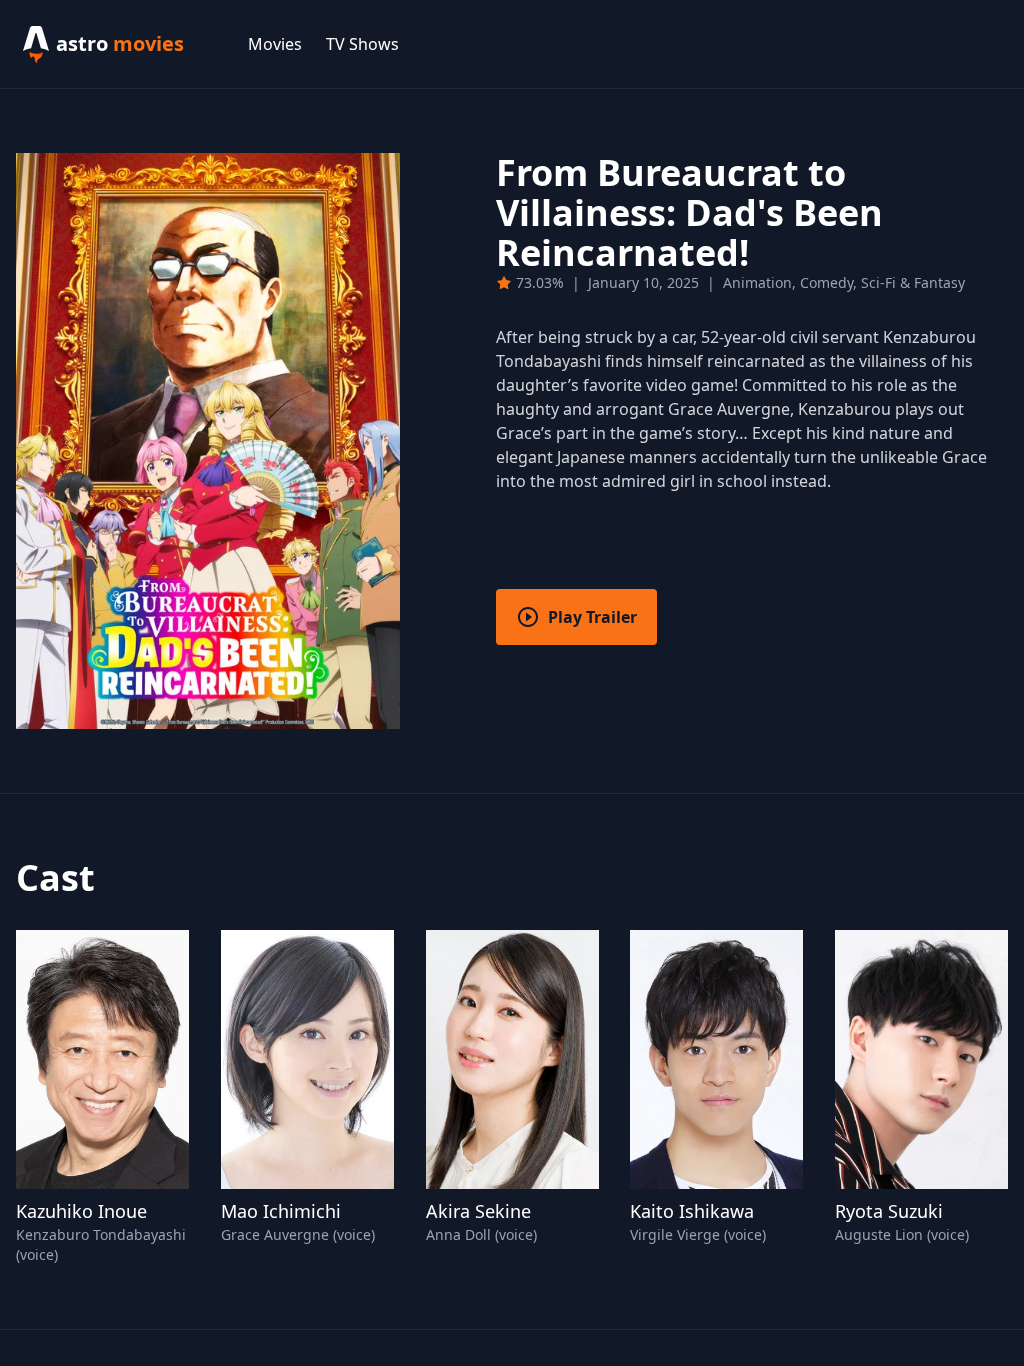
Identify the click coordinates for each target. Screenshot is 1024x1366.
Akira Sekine (478, 1211)
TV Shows (362, 44)
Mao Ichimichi (281, 1211)
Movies (275, 44)
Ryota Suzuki (889, 1211)
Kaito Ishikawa (692, 1211)
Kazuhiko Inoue (81, 1211)
